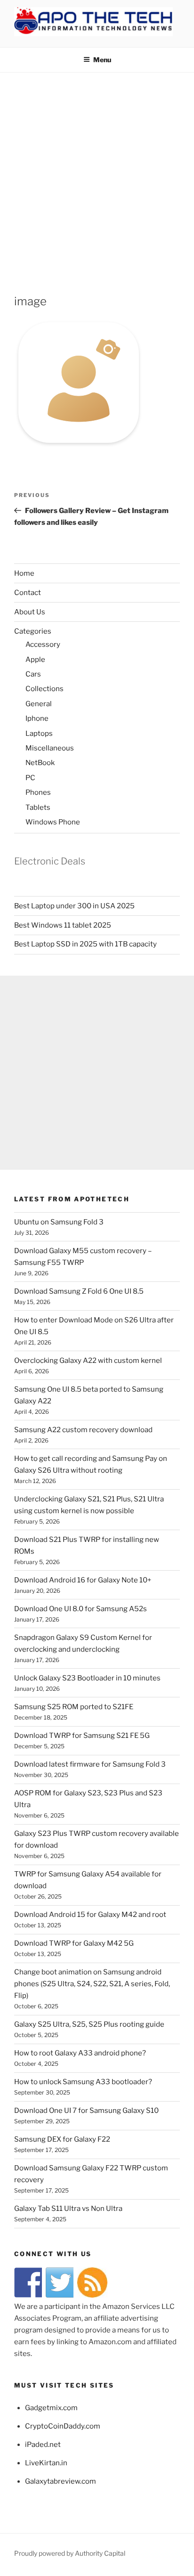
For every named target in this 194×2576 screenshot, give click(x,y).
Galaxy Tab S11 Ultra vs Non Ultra (68, 2209)
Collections (44, 689)
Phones (38, 792)
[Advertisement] (97, 174)
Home (24, 573)
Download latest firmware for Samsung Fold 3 (90, 1764)
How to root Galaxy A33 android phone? (80, 2053)
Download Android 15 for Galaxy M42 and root (90, 1915)
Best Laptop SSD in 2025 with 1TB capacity (85, 944)
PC (30, 778)
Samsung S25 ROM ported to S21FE (74, 1707)
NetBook (40, 763)
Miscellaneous (50, 748)
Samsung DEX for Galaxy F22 (62, 2139)
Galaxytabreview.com (61, 2481)
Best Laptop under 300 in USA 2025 (74, 906)
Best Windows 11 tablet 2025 (63, 925)
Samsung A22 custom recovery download (83, 1430)
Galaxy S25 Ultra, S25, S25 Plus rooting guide (89, 2024)
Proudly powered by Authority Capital (70, 2553)
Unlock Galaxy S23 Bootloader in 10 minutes (87, 1678)
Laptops (39, 734)
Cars (33, 674)
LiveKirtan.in (46, 2463)
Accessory (43, 644)
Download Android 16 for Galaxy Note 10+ (83, 1580)
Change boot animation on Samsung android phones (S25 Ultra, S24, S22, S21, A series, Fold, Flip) (92, 1984)
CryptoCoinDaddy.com (63, 2426)
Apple (35, 660)
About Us (30, 612)
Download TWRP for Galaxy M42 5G (74, 1943)
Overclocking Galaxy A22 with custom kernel (88, 1361)
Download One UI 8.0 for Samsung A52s (81, 1609)
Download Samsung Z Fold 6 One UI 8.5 (79, 1291)
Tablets (38, 807)
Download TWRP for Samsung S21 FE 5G (82, 1736)
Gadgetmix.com (51, 2408)
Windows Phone (53, 822)
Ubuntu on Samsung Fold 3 (59, 1222)
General (39, 704)
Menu (102, 60)
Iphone (37, 718)
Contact (28, 593)
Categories (33, 631)
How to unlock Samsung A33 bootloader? (83, 2082)
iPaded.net (43, 2445)
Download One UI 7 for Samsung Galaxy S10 (86, 2111)
